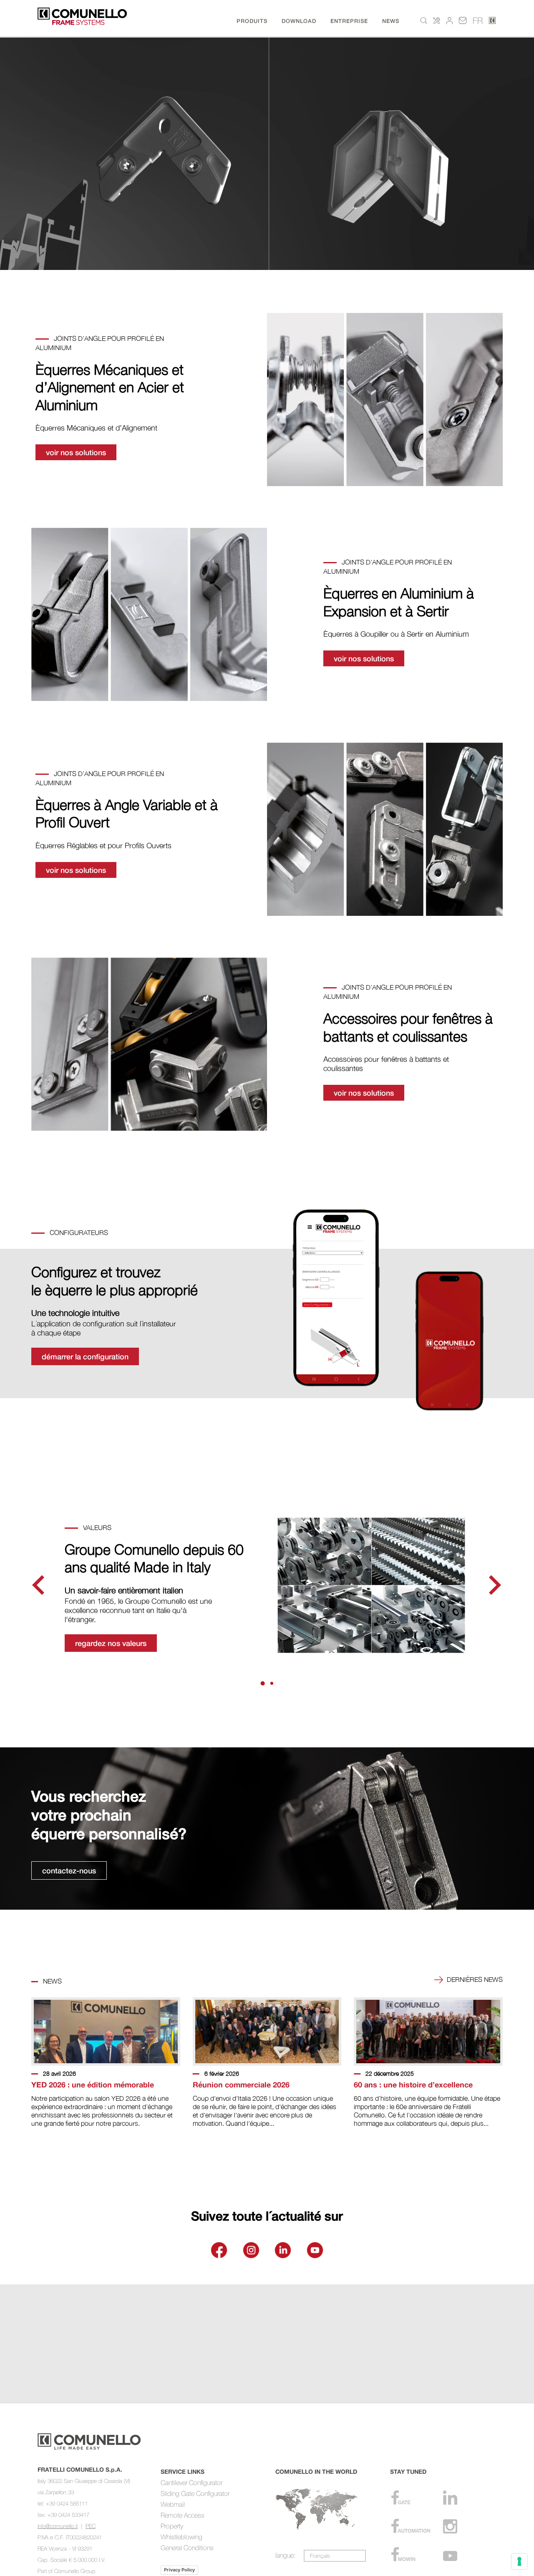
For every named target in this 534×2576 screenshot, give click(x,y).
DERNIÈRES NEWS (474, 1979)
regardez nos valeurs (111, 1643)
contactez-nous (69, 1870)
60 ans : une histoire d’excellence (413, 2084)
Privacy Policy (179, 2570)
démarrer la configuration (85, 1356)
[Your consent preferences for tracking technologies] (519, 2561)
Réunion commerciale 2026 (241, 2084)
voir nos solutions (76, 452)
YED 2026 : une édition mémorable (93, 2084)
